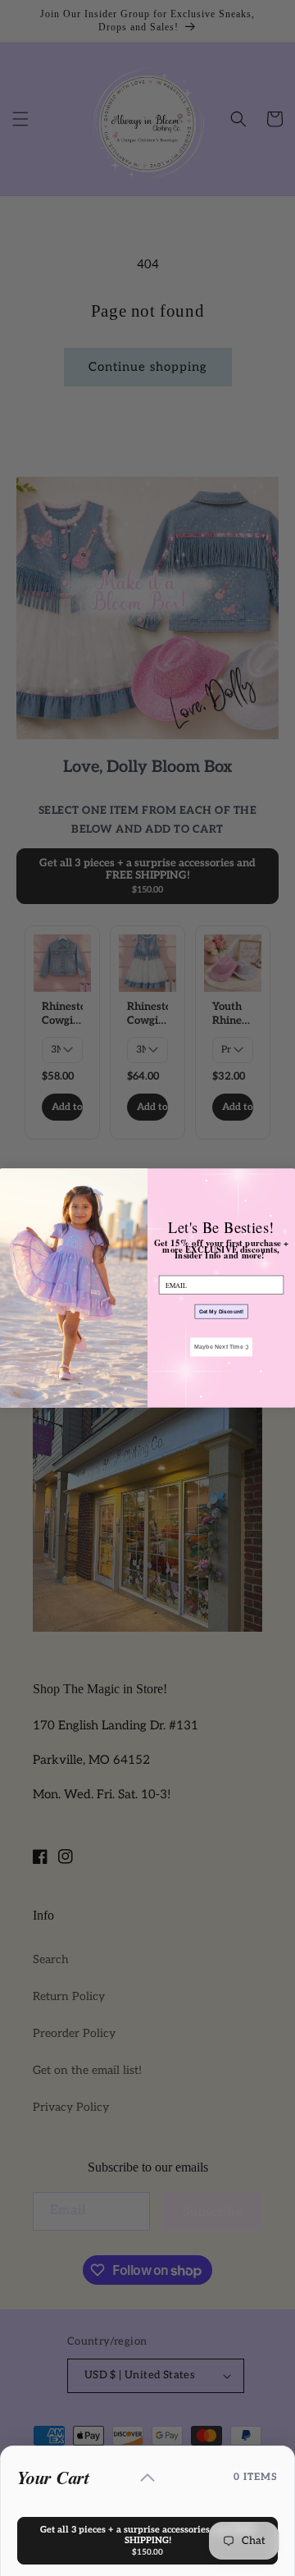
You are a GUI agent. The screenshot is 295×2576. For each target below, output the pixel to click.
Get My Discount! (222, 1311)
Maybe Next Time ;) (221, 1347)
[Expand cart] (147, 2478)
